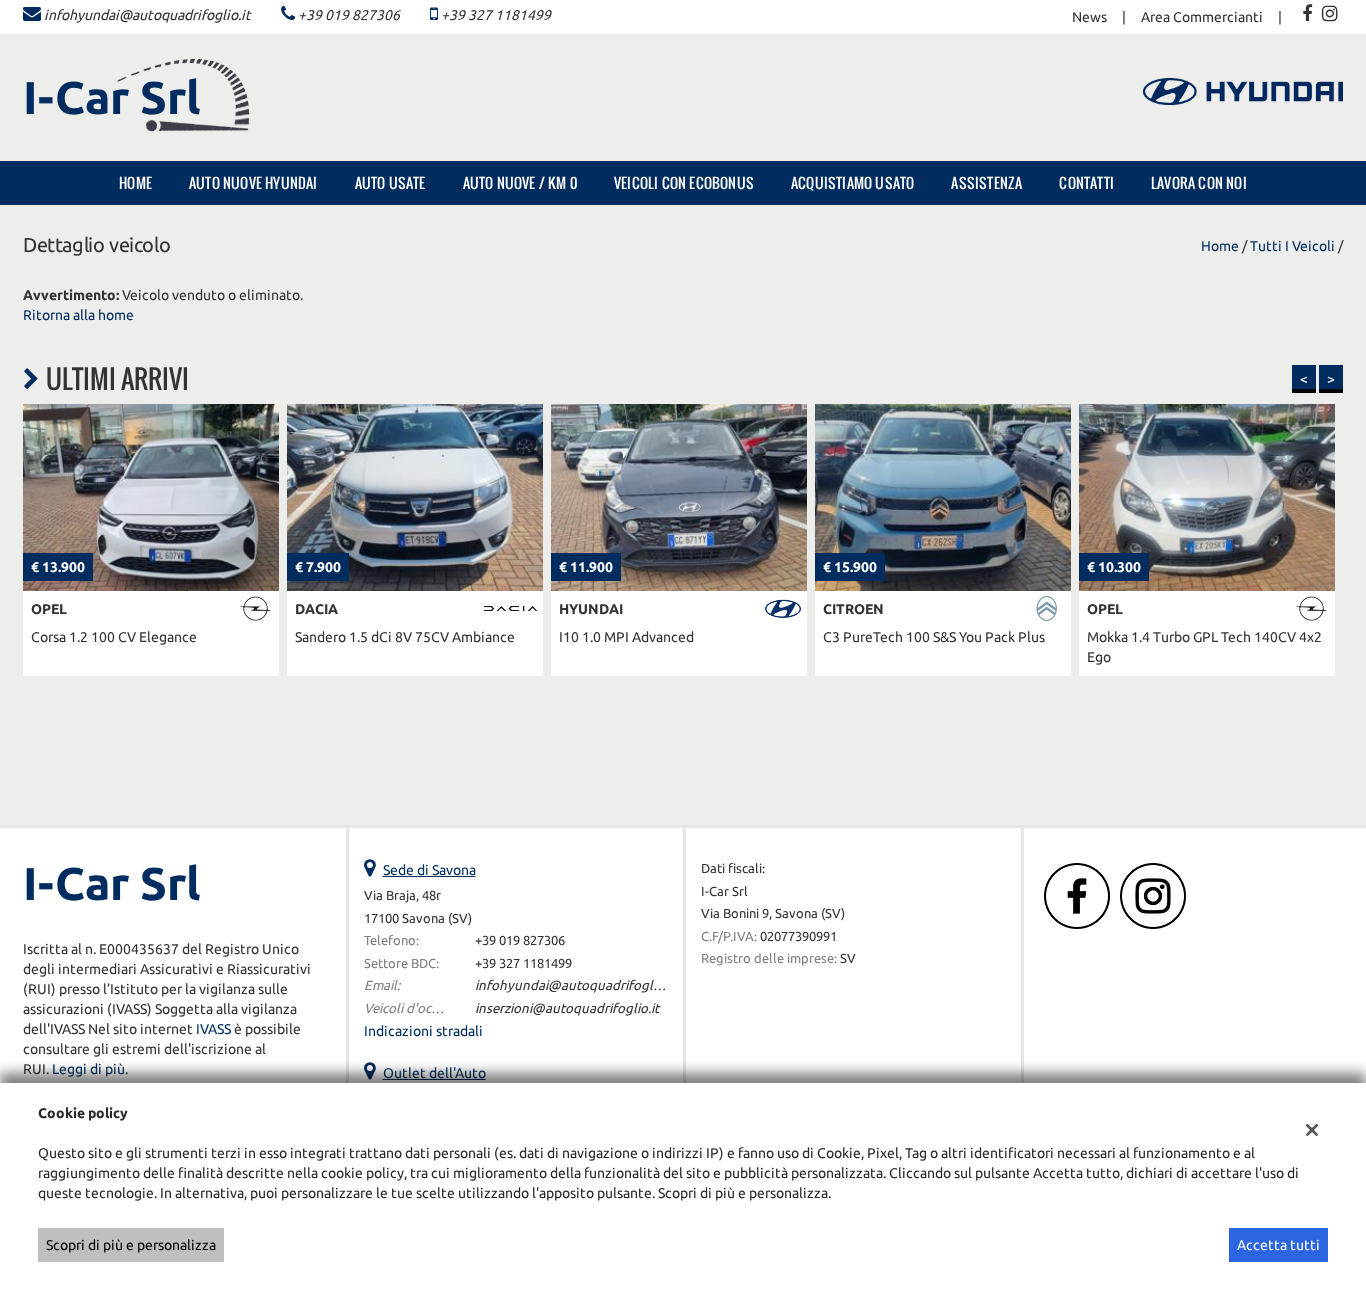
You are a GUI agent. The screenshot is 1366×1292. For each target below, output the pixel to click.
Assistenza (986, 182)
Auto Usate (390, 182)
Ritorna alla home (78, 315)
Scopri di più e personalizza (131, 1245)
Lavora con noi (1199, 182)
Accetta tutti (1278, 1245)
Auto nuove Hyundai (253, 182)
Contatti (1086, 182)
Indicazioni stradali (423, 1031)
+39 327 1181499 (496, 15)
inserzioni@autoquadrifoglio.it (567, 1008)
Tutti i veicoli (1292, 246)
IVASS (213, 1029)
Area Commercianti (1202, 17)
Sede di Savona (429, 870)
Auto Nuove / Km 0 (520, 182)
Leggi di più (88, 1069)
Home (135, 182)
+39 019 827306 (349, 15)
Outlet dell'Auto (434, 1073)
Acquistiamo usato (852, 182)
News (1089, 17)
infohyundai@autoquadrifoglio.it (147, 15)
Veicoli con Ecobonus (684, 182)
